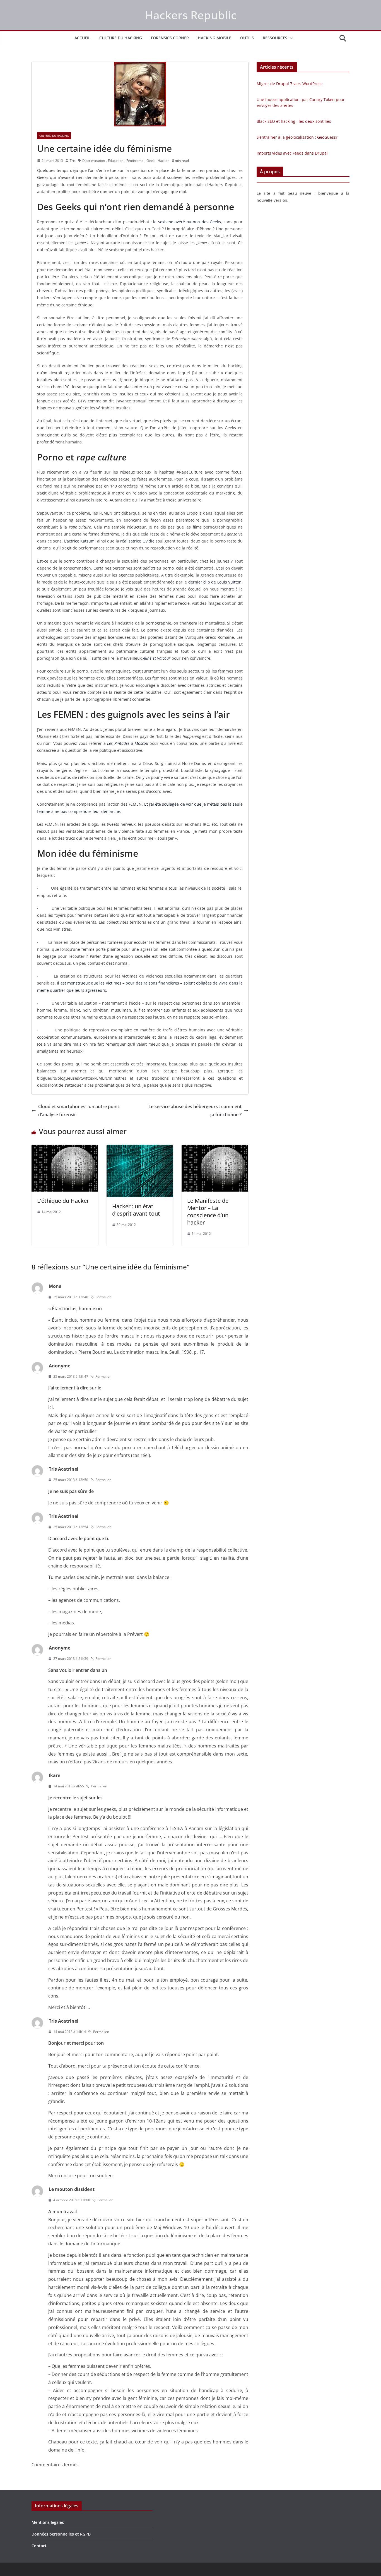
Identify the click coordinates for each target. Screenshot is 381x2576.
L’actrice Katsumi (80, 541)
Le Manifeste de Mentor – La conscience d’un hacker (208, 1212)
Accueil (82, 38)
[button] (290, 38)
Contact (39, 2546)
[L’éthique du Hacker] (65, 1149)
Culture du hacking (121, 38)
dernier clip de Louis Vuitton (214, 582)
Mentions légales (48, 2522)
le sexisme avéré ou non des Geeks (187, 222)
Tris (73, 161)
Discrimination (94, 161)
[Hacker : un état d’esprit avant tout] (140, 1149)
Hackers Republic (191, 15)
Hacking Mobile (214, 38)
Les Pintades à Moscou (127, 743)
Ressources (275, 38)
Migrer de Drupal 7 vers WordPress (290, 84)
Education (116, 161)
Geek (150, 161)
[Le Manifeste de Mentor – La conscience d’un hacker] (215, 1149)
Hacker (163, 161)
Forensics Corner (170, 38)
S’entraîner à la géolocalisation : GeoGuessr (297, 137)
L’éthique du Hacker (63, 1201)
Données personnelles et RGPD (61, 2534)
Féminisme (135, 161)
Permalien (103, 1297)
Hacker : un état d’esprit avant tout (136, 1210)
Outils (247, 38)
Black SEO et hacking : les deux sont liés (294, 121)
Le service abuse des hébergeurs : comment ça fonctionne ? (195, 1111)
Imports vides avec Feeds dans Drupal (292, 153)
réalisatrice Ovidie (137, 541)
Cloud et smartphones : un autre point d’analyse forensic (79, 1111)
